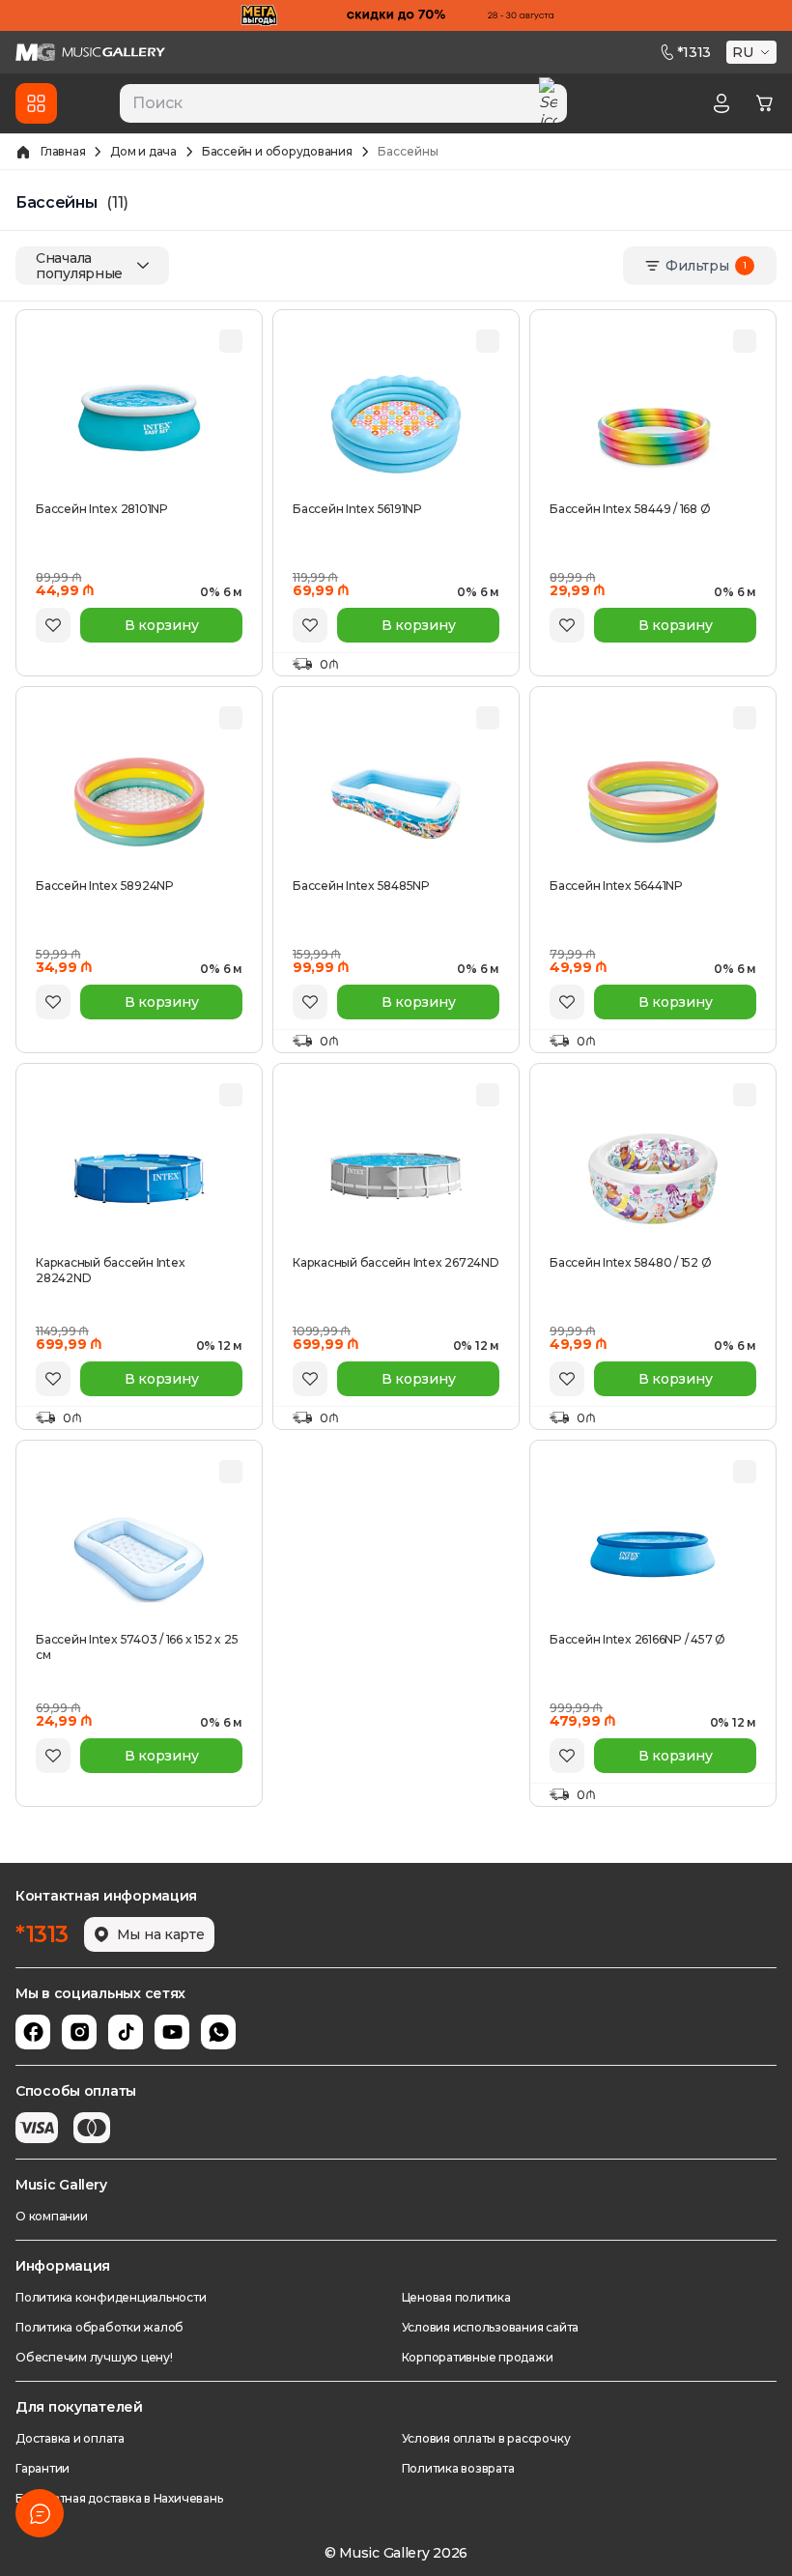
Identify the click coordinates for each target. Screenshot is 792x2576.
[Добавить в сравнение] (231, 341)
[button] (753, 52)
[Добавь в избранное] (53, 625)
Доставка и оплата (70, 2438)
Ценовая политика (456, 2297)
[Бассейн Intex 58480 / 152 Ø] (653, 1179)
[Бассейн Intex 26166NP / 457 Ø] (653, 1556)
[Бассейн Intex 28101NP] (139, 425)
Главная (63, 151)
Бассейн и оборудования (277, 151)
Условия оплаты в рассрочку (486, 2438)
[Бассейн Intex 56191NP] (396, 425)
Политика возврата (458, 2468)
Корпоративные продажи (478, 2357)
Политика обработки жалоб (99, 2327)
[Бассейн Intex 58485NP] (396, 802)
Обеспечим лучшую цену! (94, 2357)
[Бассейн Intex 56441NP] (653, 802)
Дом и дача (143, 151)
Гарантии (42, 2468)
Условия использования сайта (491, 2327)
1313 (694, 52)
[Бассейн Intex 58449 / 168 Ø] (653, 425)
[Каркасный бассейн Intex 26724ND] (396, 1179)
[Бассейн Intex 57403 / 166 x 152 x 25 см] (139, 1556)
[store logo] (90, 52)
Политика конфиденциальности (111, 2297)
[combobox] (343, 103)
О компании (52, 2216)
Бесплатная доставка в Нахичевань (119, 2498)
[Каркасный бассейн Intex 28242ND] (139, 1179)
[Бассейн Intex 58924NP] (139, 802)
